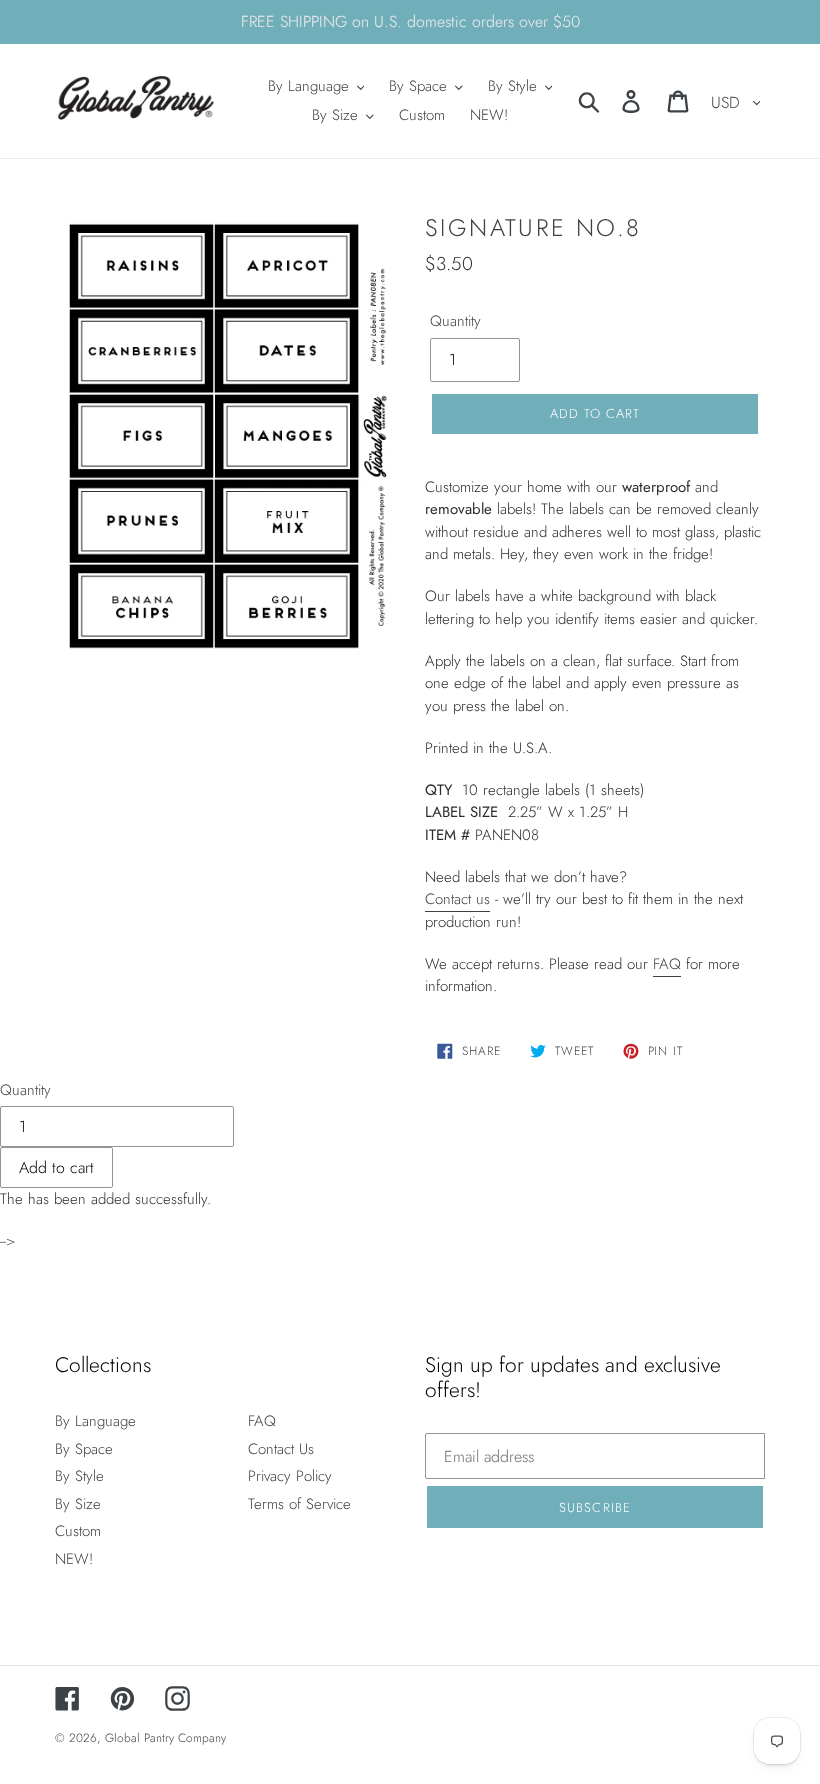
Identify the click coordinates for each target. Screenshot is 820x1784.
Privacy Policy (290, 1476)
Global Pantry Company (165, 1738)
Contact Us (281, 1449)
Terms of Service (299, 1504)
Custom (78, 1531)
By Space (84, 1449)
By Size (78, 1504)
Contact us (457, 899)
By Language (95, 1421)
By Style (79, 1476)
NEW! (74, 1559)
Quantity (455, 321)
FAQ (667, 964)
